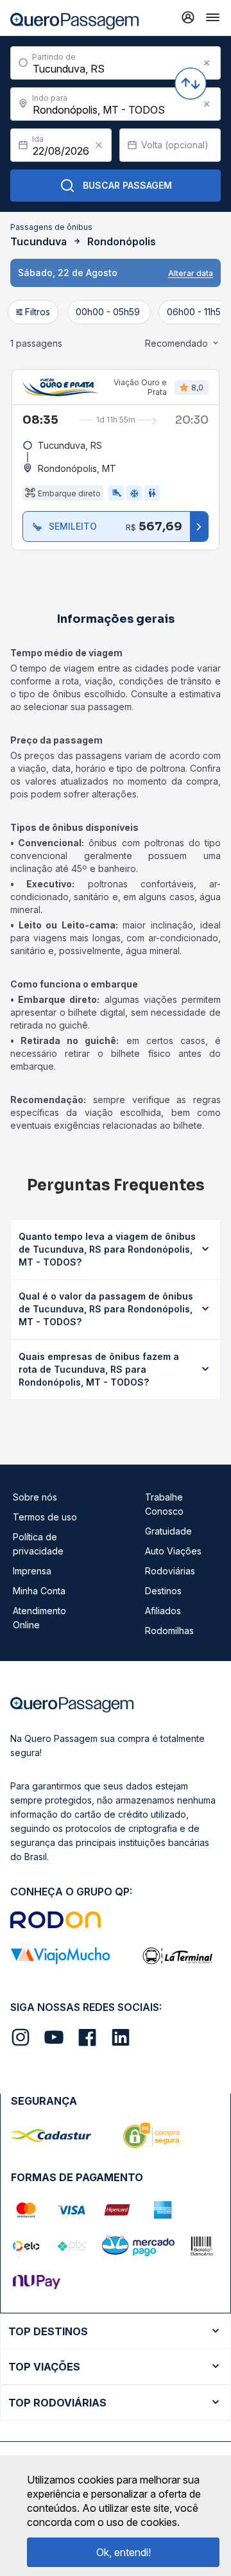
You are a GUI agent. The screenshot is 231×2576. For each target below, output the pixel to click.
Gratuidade (168, 1531)
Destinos (163, 1591)
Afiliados (163, 1611)
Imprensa (32, 1571)
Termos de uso (45, 1517)
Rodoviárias (170, 1571)
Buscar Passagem (127, 185)
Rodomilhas (169, 1631)
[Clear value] (99, 145)
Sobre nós (35, 1497)
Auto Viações (173, 1551)
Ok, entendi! (124, 2552)
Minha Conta (39, 1591)
